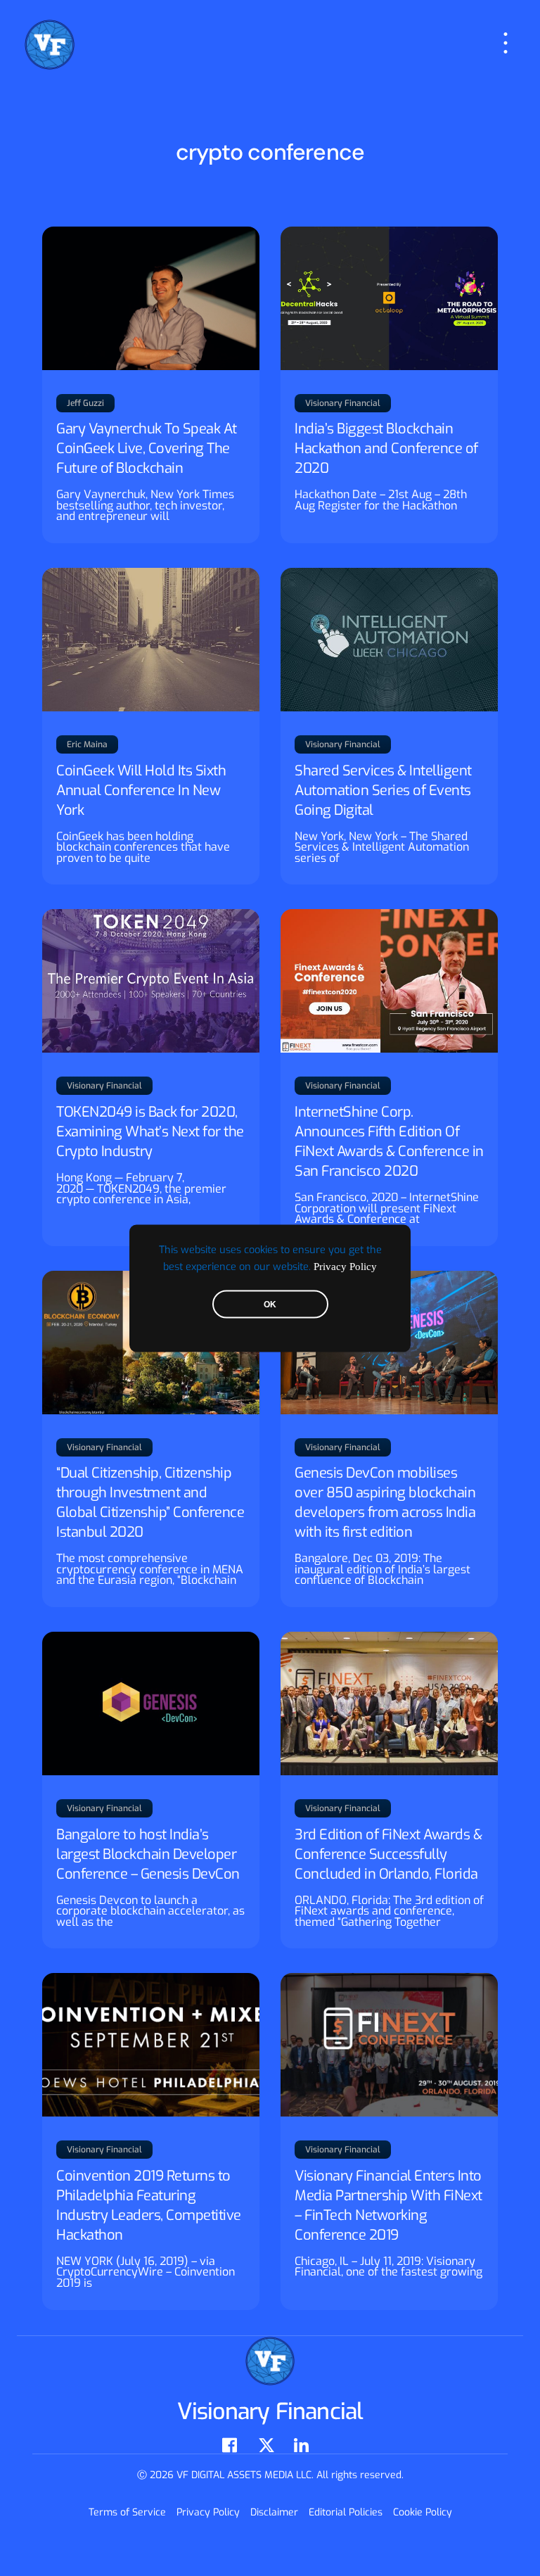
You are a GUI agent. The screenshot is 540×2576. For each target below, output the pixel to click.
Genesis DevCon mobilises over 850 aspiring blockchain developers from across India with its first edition (385, 1503)
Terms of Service (127, 2512)
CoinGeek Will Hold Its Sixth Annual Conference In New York (141, 791)
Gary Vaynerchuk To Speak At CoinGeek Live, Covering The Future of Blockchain (147, 449)
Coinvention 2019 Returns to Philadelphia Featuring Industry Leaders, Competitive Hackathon (149, 2206)
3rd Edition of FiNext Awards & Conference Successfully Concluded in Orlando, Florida (388, 1854)
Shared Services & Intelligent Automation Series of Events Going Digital (383, 791)
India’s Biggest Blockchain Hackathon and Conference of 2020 (386, 449)
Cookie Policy (423, 2512)
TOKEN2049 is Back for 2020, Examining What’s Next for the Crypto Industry (150, 1132)
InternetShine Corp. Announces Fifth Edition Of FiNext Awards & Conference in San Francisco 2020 (389, 1142)
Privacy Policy (345, 1266)
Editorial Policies (346, 2512)
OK (270, 1304)
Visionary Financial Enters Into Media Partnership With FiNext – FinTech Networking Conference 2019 (388, 2206)
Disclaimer (274, 2512)
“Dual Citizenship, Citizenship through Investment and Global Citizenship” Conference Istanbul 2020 (150, 1503)
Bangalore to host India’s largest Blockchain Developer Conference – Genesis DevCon (148, 1854)
